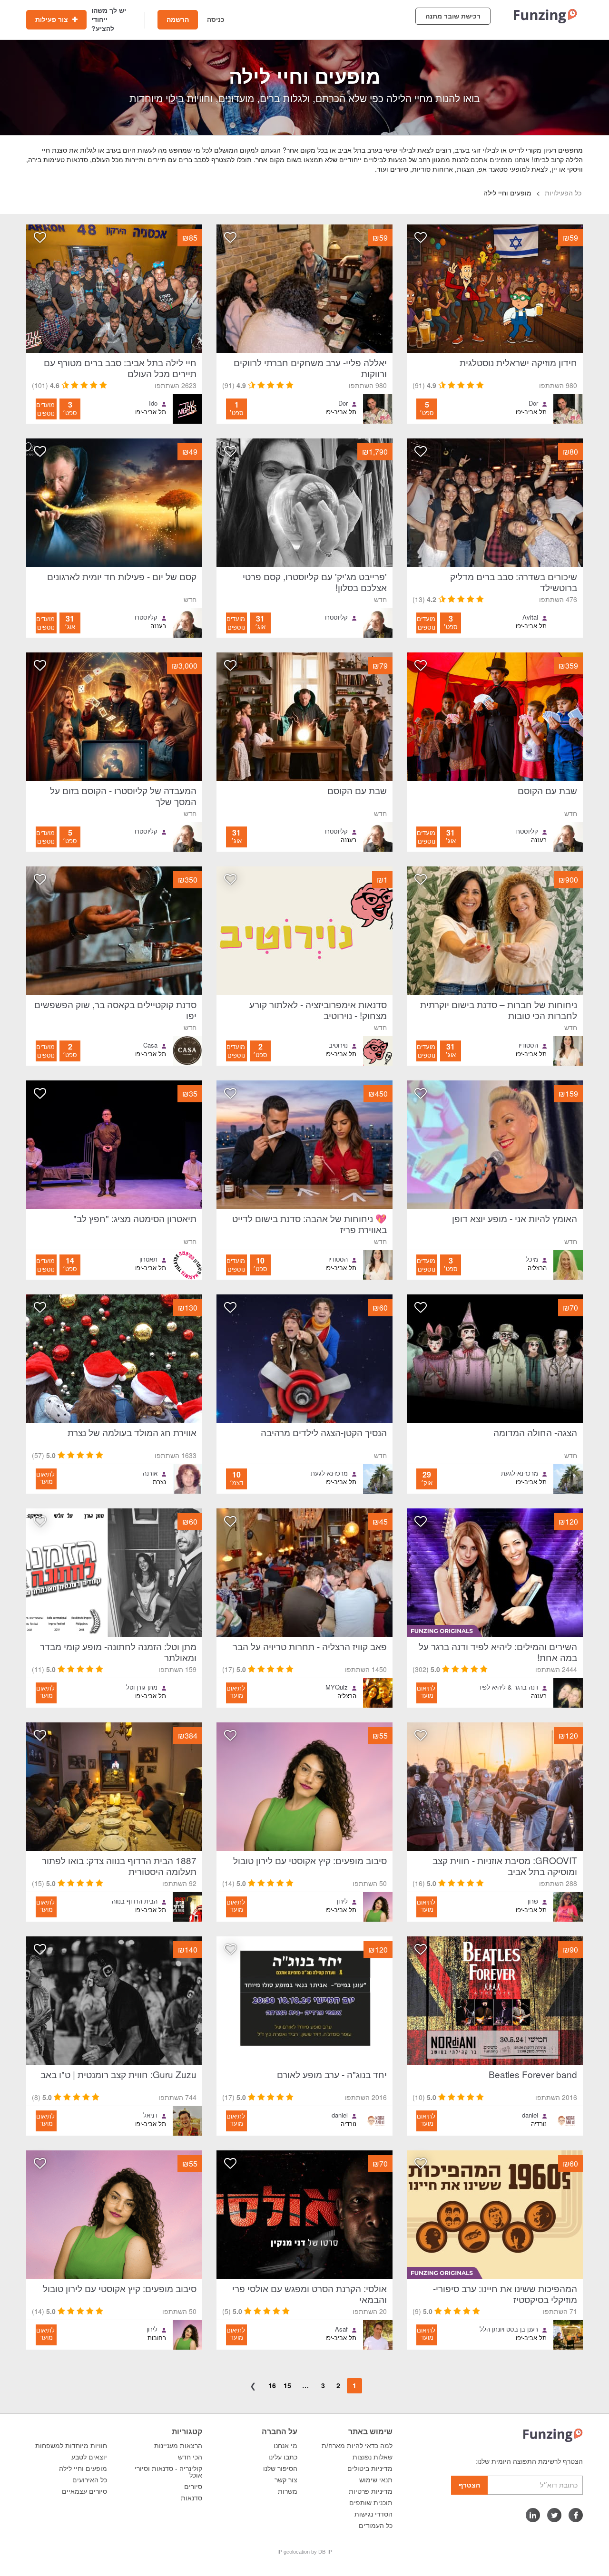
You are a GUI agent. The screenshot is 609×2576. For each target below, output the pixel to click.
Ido (153, 403)
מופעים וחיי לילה (83, 2469)
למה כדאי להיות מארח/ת (357, 2446)
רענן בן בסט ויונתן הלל (509, 2329)
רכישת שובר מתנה (453, 16)
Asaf (341, 2329)
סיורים (193, 2487)
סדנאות (192, 2498)
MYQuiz (337, 1687)
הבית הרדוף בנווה (135, 1901)
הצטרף (469, 2485)
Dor (533, 403)
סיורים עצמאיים (84, 2491)
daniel (530, 2115)
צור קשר (286, 2480)
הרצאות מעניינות (178, 2446)
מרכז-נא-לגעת (520, 1473)
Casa (150, 1045)
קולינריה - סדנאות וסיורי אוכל (168, 2472)
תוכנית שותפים (371, 2503)
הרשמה (178, 19)
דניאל (150, 2115)
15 (287, 2385)
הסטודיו (528, 1045)
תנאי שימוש (376, 2480)
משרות (288, 2491)
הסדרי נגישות (373, 2514)
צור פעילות (53, 19)
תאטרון (148, 1259)
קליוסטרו (336, 617)
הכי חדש (190, 2457)
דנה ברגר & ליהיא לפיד (508, 1687)
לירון (342, 1901)
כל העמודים (376, 2526)
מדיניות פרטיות (371, 2491)
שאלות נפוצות (373, 2457)
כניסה (216, 19)
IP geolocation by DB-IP (305, 2552)
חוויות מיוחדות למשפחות (71, 2446)
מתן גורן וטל (142, 1687)
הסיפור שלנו (280, 2469)
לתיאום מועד (45, 1478)
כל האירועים (90, 2480)
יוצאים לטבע (89, 2457)
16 (272, 2385)
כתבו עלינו (283, 2457)
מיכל (532, 1259)
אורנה (150, 1473)
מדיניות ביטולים (370, 2469)
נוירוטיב (338, 1045)
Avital (530, 617)
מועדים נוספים (45, 409)
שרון (533, 1901)
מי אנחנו (285, 2446)
